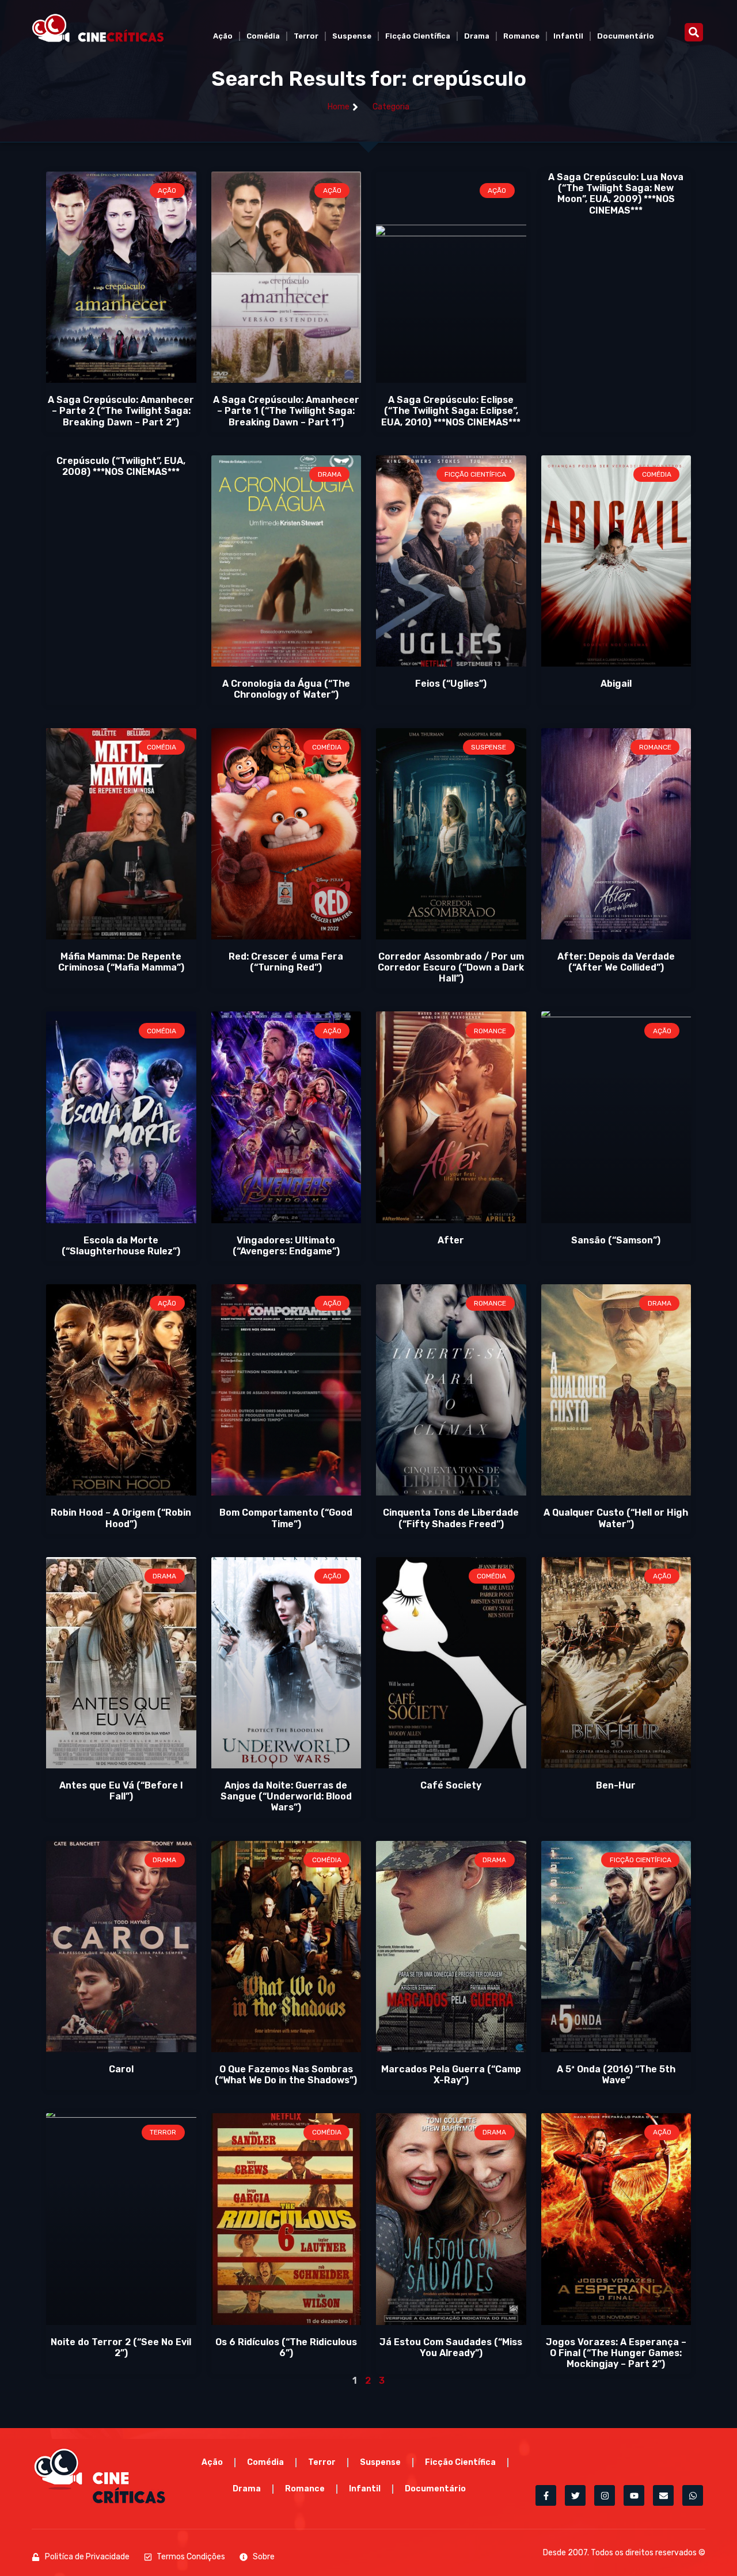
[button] (694, 32)
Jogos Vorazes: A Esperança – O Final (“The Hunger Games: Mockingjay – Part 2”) (616, 2353)
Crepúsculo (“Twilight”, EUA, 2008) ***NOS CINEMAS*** (121, 466)
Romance (521, 36)
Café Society (451, 1785)
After (451, 1240)
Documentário (626, 36)
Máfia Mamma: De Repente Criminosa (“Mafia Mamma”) (121, 962)
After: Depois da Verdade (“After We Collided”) (616, 962)
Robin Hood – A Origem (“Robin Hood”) (121, 1518)
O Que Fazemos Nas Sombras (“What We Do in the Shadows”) (286, 2075)
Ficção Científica (418, 36)
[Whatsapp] (693, 2495)
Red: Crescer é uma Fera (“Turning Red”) (286, 962)
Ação (223, 36)
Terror (306, 36)
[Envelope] (663, 2495)
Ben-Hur (616, 1785)
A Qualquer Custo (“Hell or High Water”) (616, 1518)
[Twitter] (575, 2495)
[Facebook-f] (546, 2495)
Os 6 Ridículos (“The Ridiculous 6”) (286, 2347)
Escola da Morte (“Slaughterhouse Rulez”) (121, 1246)
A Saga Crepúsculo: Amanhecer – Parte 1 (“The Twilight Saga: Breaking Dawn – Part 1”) (286, 411)
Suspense (352, 36)
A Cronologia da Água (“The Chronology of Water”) (286, 689)
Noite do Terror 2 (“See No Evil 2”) (121, 2347)
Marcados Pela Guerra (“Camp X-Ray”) (451, 2075)
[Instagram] (605, 2495)
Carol (121, 2069)
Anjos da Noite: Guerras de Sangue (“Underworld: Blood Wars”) (286, 1796)
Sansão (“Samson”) (616, 1240)
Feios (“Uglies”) (451, 684)
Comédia (263, 36)
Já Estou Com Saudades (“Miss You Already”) (451, 2347)
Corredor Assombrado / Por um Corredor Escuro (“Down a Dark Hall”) (451, 967)
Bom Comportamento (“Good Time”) (286, 1518)
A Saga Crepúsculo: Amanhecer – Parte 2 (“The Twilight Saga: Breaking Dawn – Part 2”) (121, 411)
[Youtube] (634, 2495)
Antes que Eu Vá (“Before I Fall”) (121, 1791)
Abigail (616, 684)
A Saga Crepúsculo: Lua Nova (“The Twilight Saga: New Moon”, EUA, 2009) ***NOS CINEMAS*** (616, 194)
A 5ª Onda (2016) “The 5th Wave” (616, 2075)
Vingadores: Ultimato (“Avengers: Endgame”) (286, 1246)
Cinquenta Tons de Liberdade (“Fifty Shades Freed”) (451, 1518)
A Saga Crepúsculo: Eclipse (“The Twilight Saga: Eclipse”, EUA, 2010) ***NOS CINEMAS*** (451, 411)
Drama (477, 36)
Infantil (568, 36)
